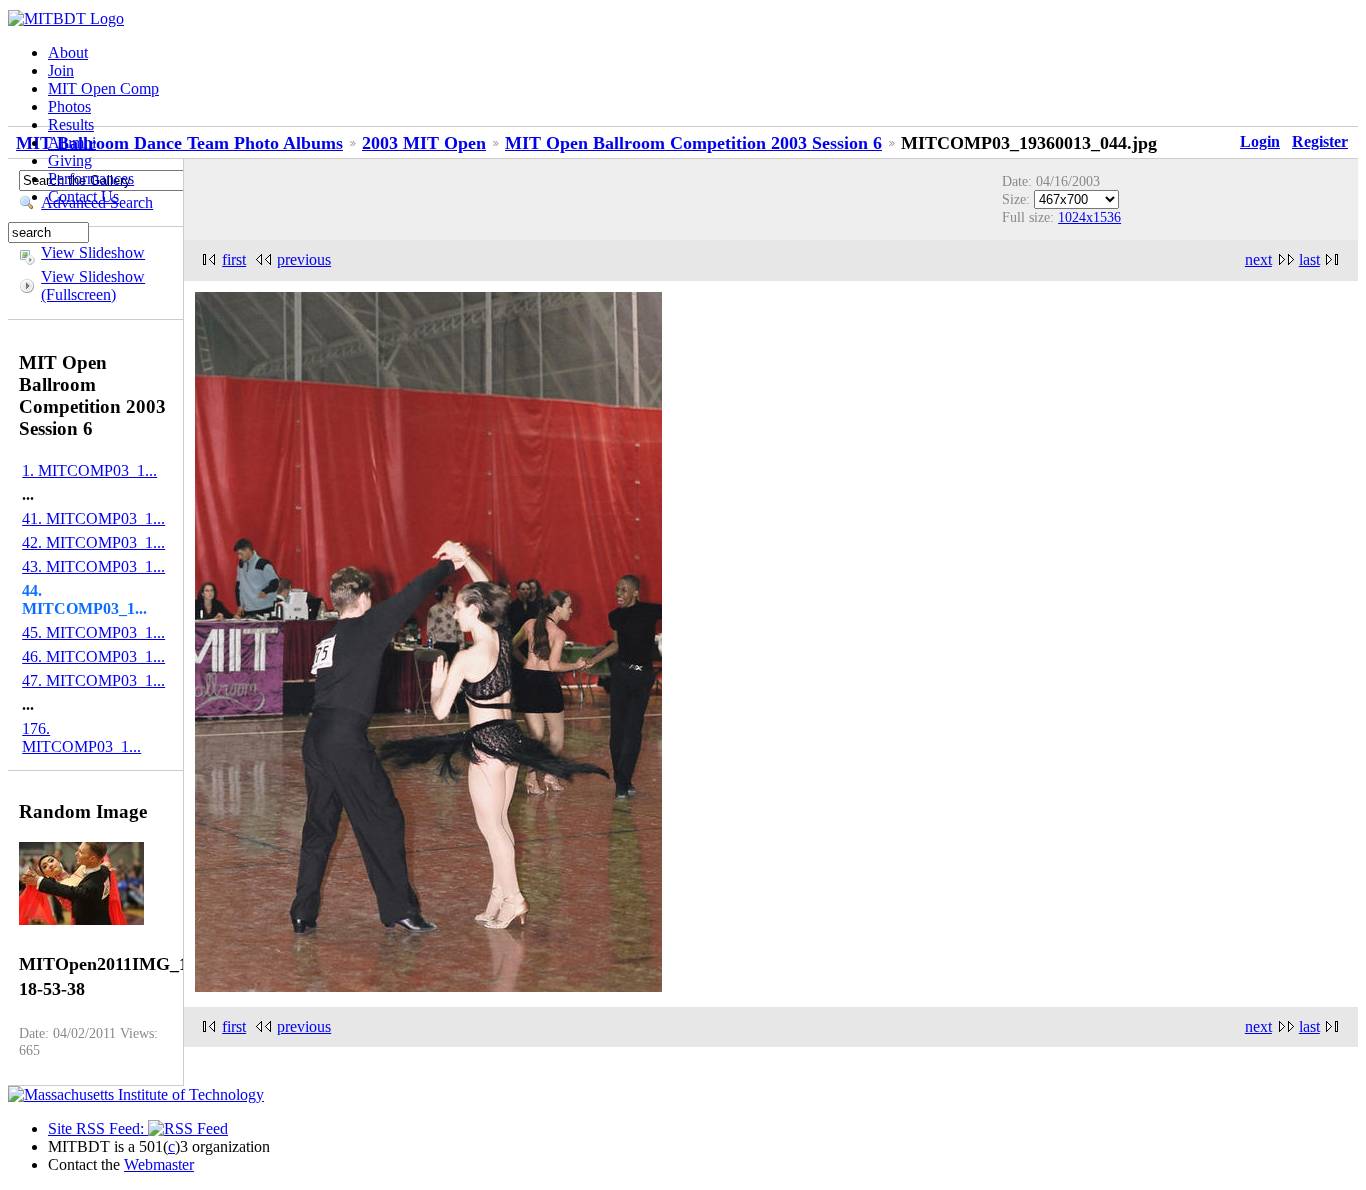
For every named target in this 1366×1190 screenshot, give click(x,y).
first (234, 259)
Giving (70, 160)
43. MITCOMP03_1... (93, 566)
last (1309, 259)
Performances (91, 178)
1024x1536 (1089, 217)
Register (1320, 141)
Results (71, 124)
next (1258, 259)
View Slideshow (93, 252)
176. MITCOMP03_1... (81, 737)
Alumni (72, 142)
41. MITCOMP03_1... (93, 518)
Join (61, 70)
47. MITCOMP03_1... (93, 680)
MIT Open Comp (103, 88)
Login (1260, 141)
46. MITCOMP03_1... (93, 656)
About (68, 52)
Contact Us (83, 196)
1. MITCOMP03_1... (89, 470)
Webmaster (159, 1164)
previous (304, 259)
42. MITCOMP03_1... (93, 542)
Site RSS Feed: (98, 1128)
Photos (69, 106)
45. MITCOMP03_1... (93, 632)
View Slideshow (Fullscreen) (93, 285)
